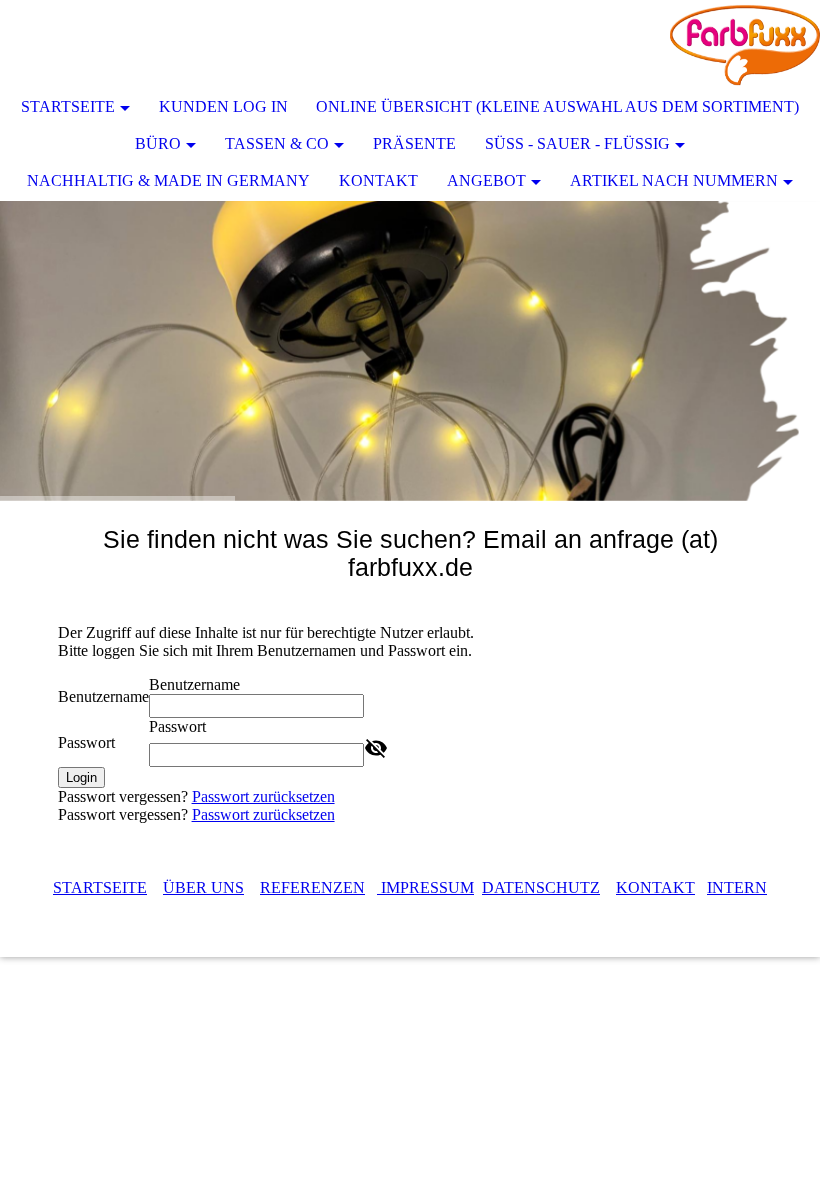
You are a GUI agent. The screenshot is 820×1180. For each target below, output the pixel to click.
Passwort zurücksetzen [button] (263, 796)
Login (81, 777)
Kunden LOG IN (223, 106)
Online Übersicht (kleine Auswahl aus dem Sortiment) (557, 106)
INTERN (737, 887)
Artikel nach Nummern (674, 180)
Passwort (86, 742)
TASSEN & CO (277, 143)
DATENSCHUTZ (541, 887)
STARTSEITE (68, 106)
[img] (745, 45)
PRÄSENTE (414, 143)
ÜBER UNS (203, 887)
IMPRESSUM (425, 887)
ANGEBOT (486, 180)
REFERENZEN (312, 887)
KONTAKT (378, 180)
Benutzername (103, 696)
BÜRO (158, 143)
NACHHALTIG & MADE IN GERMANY (168, 180)
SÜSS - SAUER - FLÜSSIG (577, 143)
